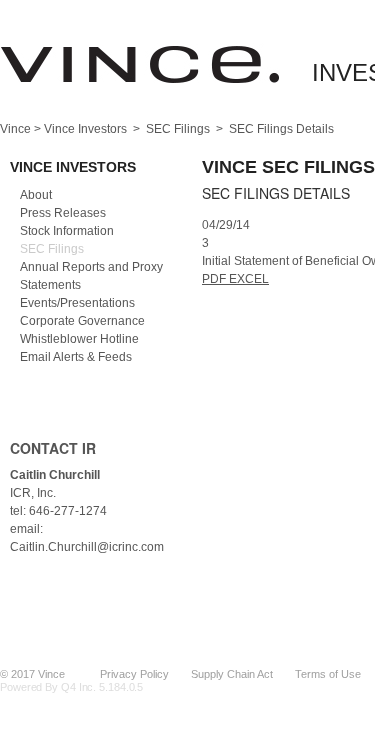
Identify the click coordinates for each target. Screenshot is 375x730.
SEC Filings (178, 129)
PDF (215, 279)
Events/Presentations (77, 303)
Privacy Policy (134, 674)
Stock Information (67, 231)
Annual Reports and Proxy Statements (91, 276)
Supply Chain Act (232, 674)
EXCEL (249, 279)
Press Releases (63, 213)
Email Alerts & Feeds (76, 357)
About (36, 195)
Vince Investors (85, 129)
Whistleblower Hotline (79, 339)
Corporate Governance (82, 321)
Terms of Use (328, 674)
